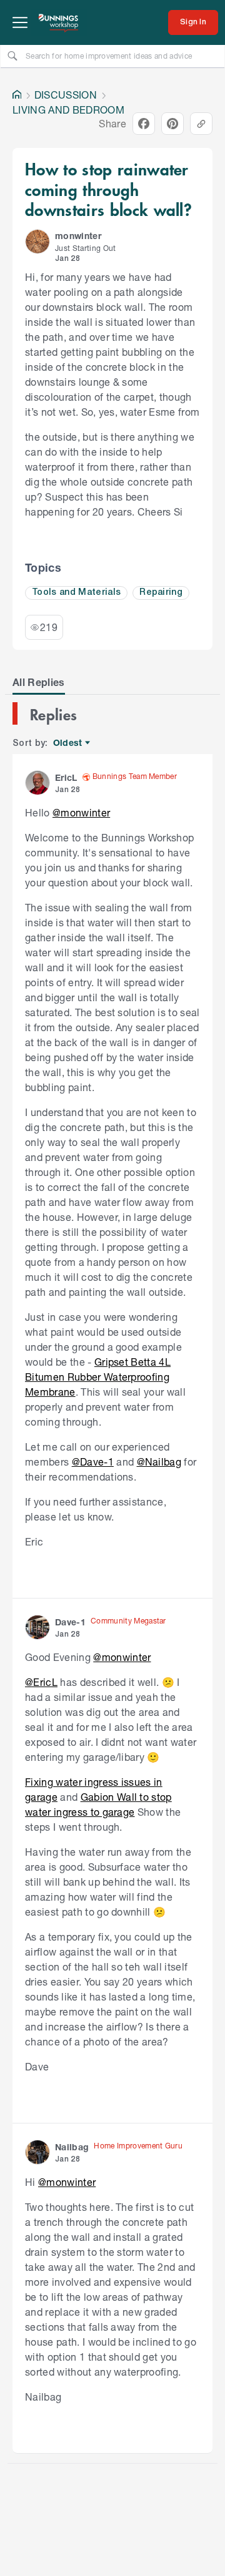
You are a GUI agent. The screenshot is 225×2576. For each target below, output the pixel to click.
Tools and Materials (76, 593)
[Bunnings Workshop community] (59, 22)
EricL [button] (66, 777)
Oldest (68, 743)
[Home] (17, 95)
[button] (37, 242)
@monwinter (81, 812)
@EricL (41, 1682)
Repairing (161, 593)
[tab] (39, 682)
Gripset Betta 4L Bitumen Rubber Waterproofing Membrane (98, 1377)
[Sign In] (193, 22)
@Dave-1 (93, 1462)
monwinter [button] (78, 236)
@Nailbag (159, 1462)
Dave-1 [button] (70, 1622)
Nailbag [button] (72, 2147)
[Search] (12, 56)
